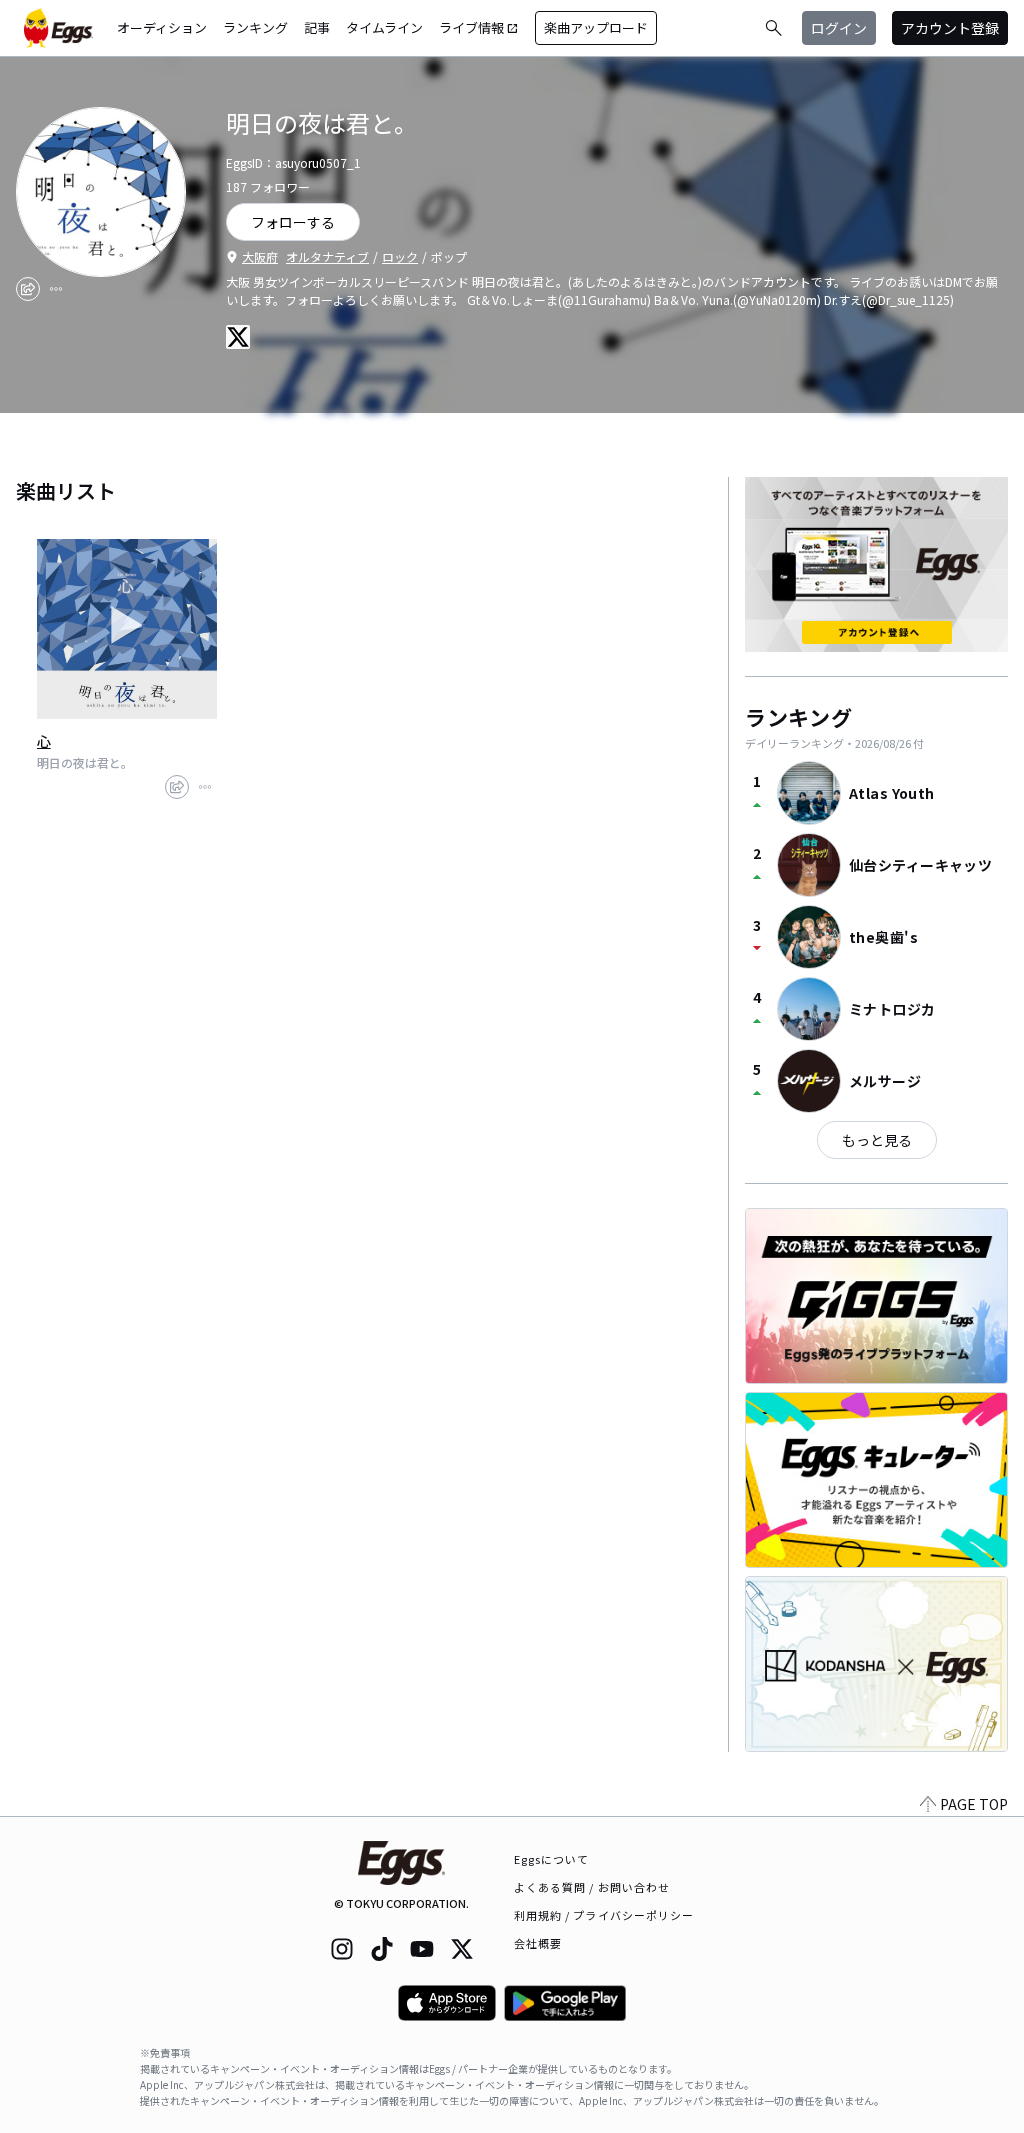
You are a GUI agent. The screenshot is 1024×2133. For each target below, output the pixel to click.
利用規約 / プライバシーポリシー (604, 1915)
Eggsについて (552, 1859)
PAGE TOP (974, 1804)
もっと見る (877, 1140)
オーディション (162, 27)
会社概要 (538, 1943)
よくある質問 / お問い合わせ (592, 1887)
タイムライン (384, 27)
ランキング (255, 27)
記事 (317, 27)
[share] (28, 289)
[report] (56, 289)
